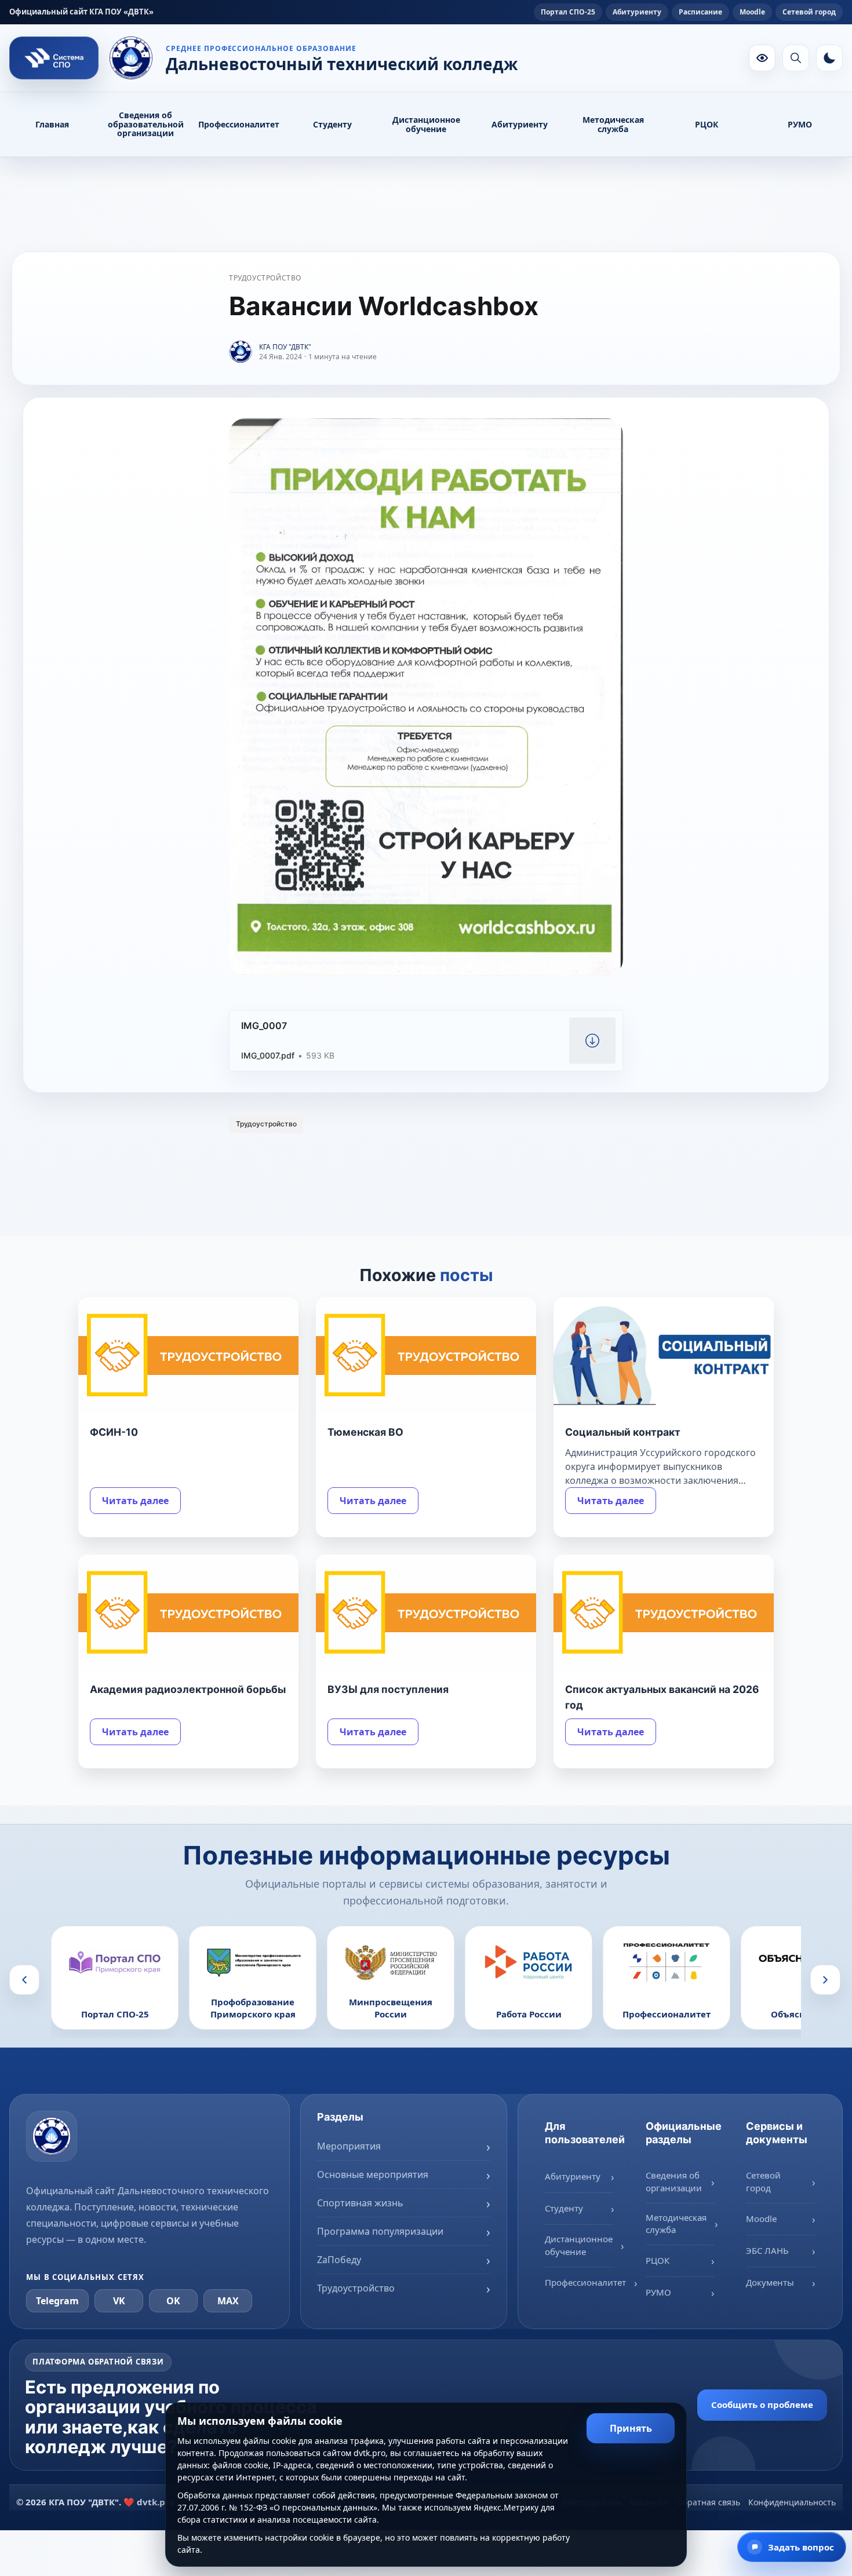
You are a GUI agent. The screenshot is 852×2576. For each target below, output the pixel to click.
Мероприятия (349, 2146)
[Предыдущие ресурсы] (24, 1980)
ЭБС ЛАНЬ (767, 2250)
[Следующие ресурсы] (825, 1980)
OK (173, 2301)
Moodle (752, 12)
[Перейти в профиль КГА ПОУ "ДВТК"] (241, 352)
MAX (228, 2301)
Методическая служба (613, 124)
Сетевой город (809, 12)
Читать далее (135, 1501)
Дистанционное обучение (426, 124)
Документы (770, 2282)
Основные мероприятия (373, 2174)
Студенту (332, 124)
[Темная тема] (829, 58)
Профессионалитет (239, 124)
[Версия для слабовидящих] (762, 58)
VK (119, 2301)
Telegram (57, 2301)
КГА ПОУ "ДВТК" (285, 347)
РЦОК (707, 124)
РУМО (800, 124)
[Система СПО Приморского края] (54, 58)
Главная (52, 124)
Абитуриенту (637, 12)
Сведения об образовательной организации (146, 124)
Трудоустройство (265, 278)
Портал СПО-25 (568, 12)
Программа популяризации (380, 2231)
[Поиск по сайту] (796, 58)
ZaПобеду (339, 2260)
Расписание (700, 12)
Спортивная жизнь (360, 2203)
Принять (631, 2428)
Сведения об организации (674, 2181)
